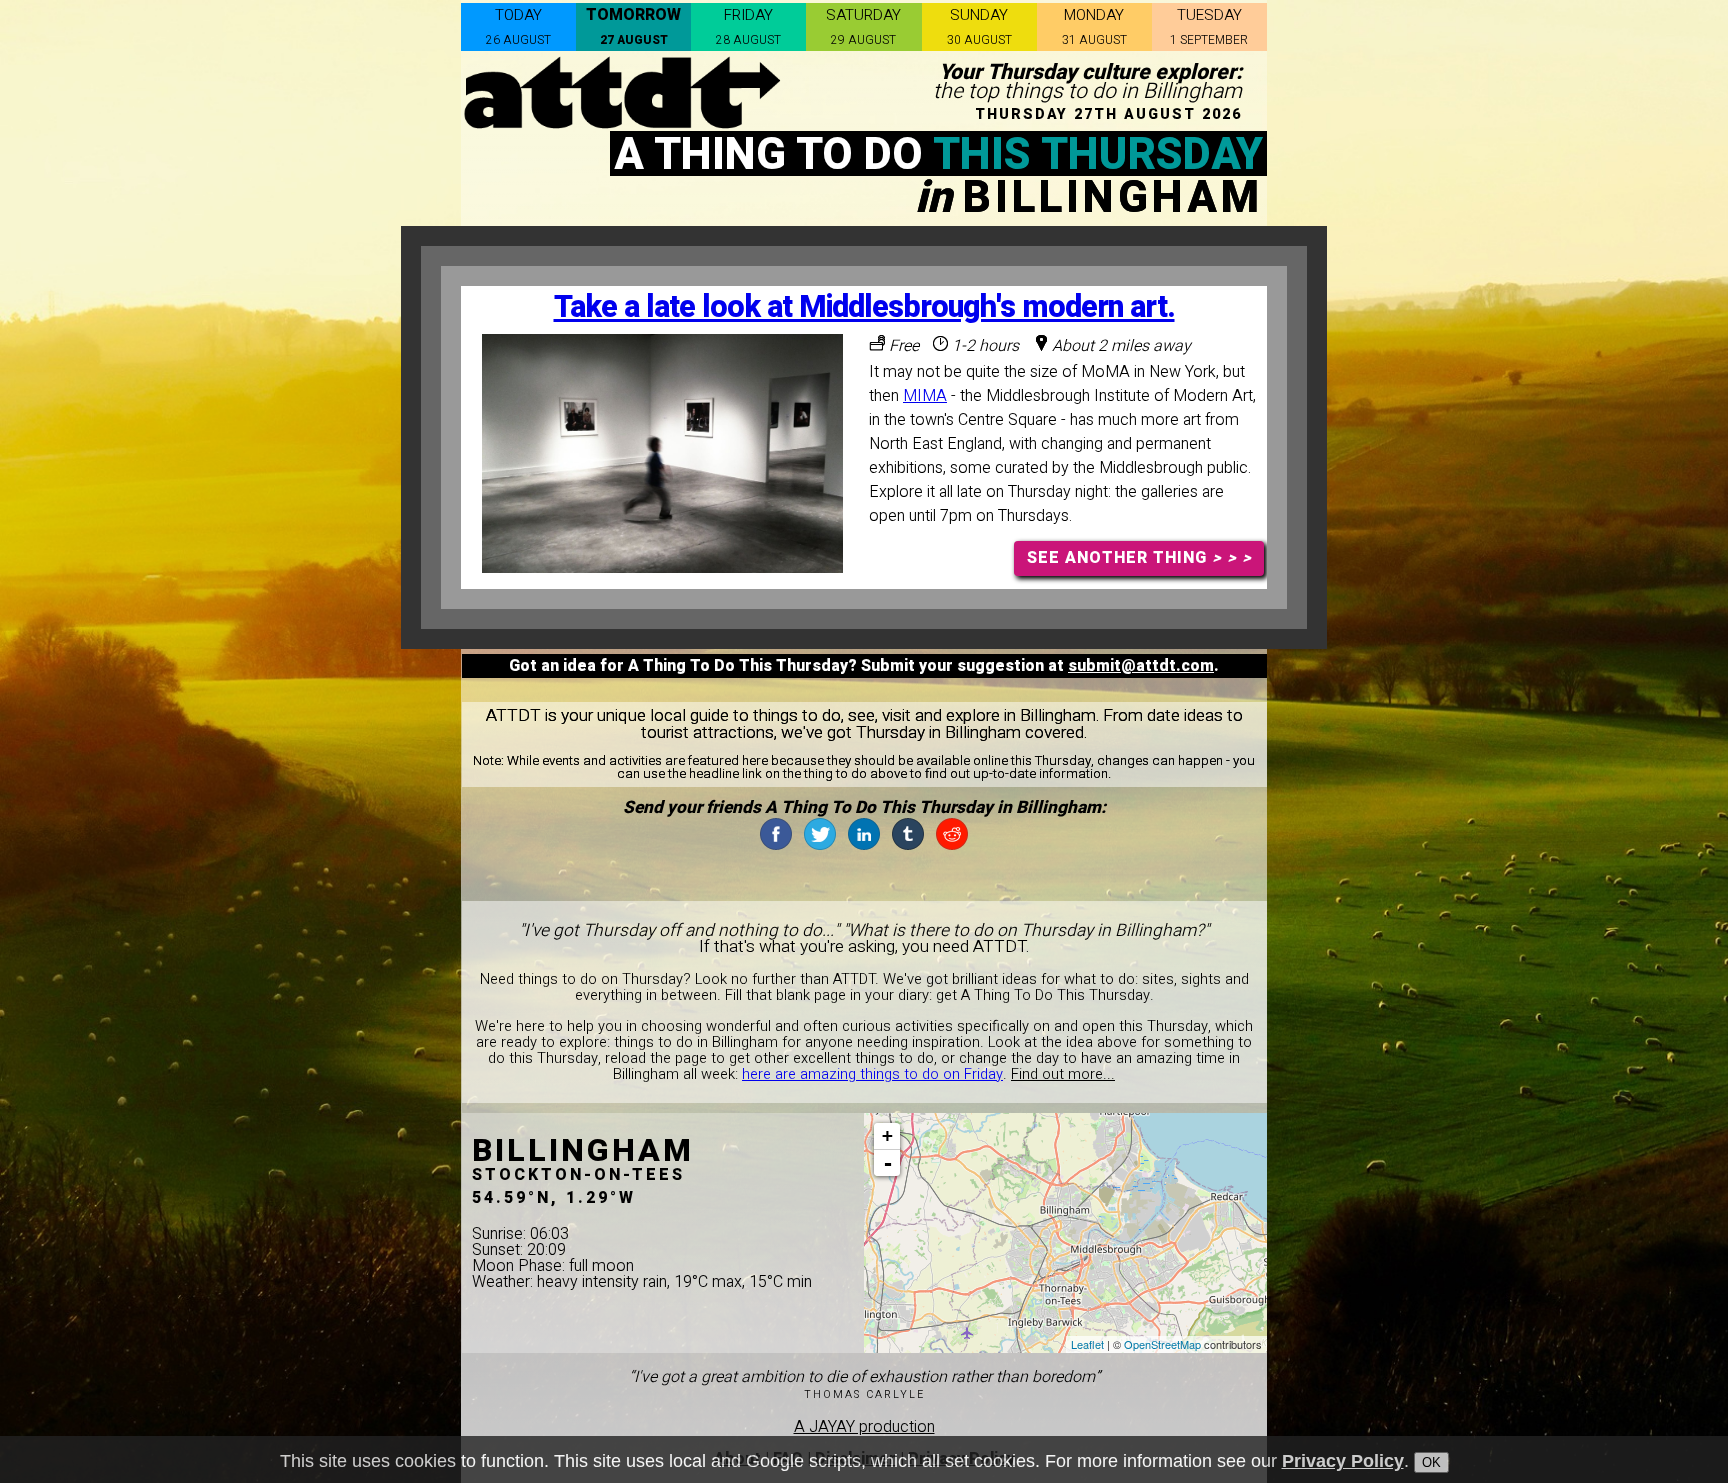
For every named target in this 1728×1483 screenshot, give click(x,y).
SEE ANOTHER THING (1139, 558)
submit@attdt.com (1141, 666)
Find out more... (1063, 1074)
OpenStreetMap (1162, 1344)
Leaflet (1087, 1344)
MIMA (925, 396)
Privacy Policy (1343, 1461)
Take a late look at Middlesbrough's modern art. (864, 307)
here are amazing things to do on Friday (872, 1074)
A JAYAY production (864, 1427)
